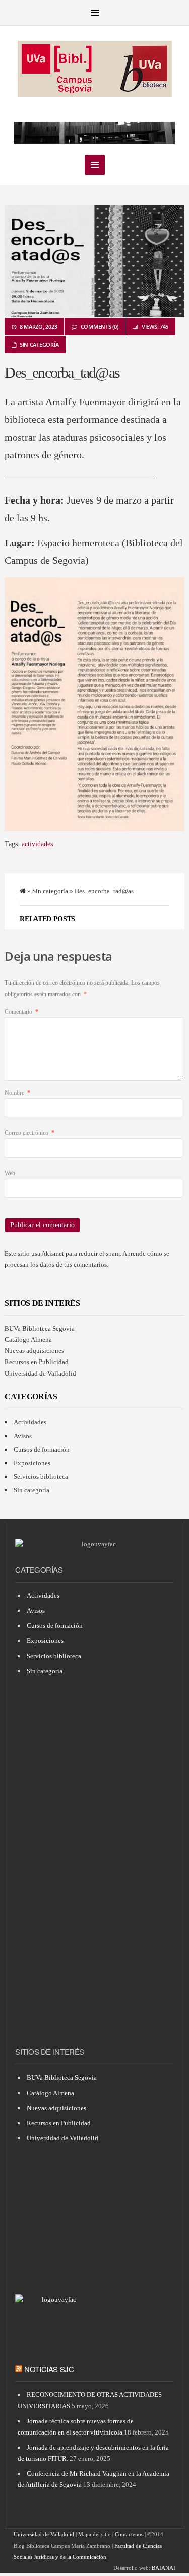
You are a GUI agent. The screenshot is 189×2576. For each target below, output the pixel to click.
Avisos (23, 1436)
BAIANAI (164, 2568)
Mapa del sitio (94, 2534)
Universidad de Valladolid (40, 1373)
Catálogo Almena (28, 1340)
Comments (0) (100, 327)
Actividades (30, 1422)
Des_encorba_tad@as (62, 372)
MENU (95, 13)
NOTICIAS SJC (49, 2369)
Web (10, 1173)
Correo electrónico (29, 1133)
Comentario (21, 1012)
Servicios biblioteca (41, 1477)
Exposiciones (32, 1463)
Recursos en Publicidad (37, 1362)
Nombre (17, 1093)
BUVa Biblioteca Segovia (40, 1329)
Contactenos (129, 2534)
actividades (37, 844)
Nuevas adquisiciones (34, 1351)
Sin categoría (39, 345)
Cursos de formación (42, 1449)
